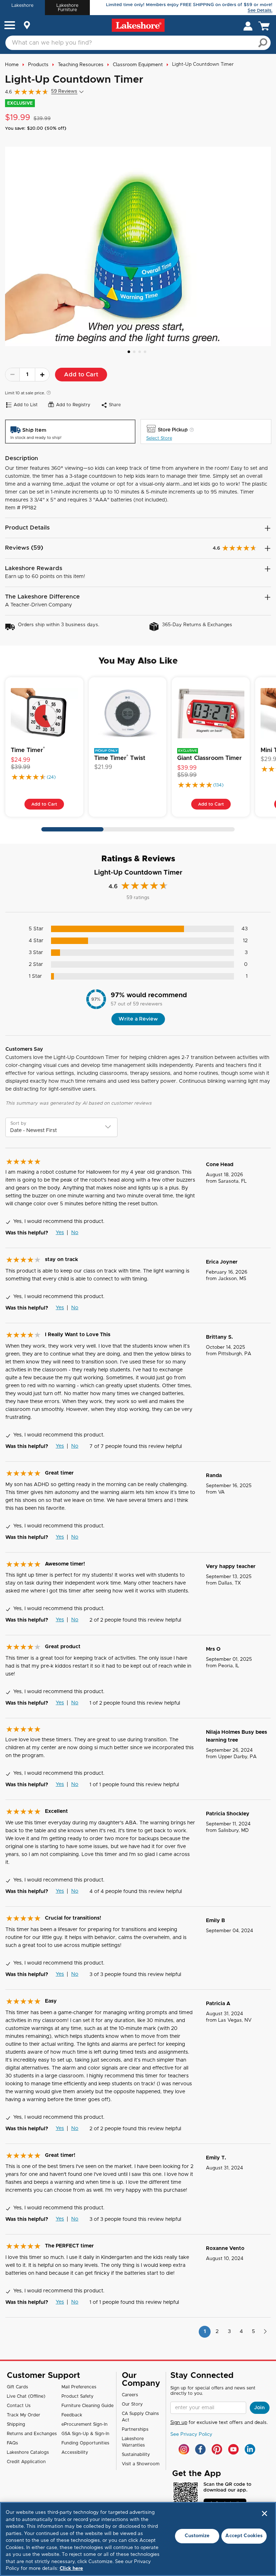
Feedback (72, 2415)
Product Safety (77, 2396)
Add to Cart (81, 375)
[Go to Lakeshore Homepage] (138, 25)
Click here (71, 2569)
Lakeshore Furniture (67, 8)
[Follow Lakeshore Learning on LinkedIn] (250, 2449)
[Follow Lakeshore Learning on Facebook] (200, 2449)
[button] (10, 26)
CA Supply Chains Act (140, 2417)
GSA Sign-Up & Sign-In (85, 2434)
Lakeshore (22, 5)
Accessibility (75, 2452)
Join (259, 2408)
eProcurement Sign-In (84, 2424)
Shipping (16, 2424)
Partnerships (135, 2429)
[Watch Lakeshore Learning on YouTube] (233, 2449)
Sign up (179, 2423)
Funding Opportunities (85, 2443)
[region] (138, 2539)
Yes (60, 1233)
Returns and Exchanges (32, 2434)
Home (12, 65)
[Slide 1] (129, 352)
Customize (197, 2536)
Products (38, 65)
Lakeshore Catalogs (28, 2452)
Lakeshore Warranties (133, 2442)
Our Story (132, 2404)
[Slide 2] (134, 352)
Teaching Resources (81, 65)
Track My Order (24, 2415)
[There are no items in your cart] (266, 26)
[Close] (264, 2513)
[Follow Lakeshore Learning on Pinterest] (217, 2449)
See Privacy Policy (191, 2435)
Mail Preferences (79, 2387)
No (75, 1233)
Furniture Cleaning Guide (88, 2406)
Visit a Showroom (141, 2464)
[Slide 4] (145, 352)
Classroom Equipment (138, 65)
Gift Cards (17, 2387)
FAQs (12, 2443)
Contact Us (19, 2406)
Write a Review (138, 1019)
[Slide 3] (140, 352)
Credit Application (26, 2462)
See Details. (260, 10)
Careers (130, 2395)
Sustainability (136, 2454)
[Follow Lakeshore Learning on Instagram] (184, 2449)
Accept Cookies (244, 2536)
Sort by (18, 1123)
